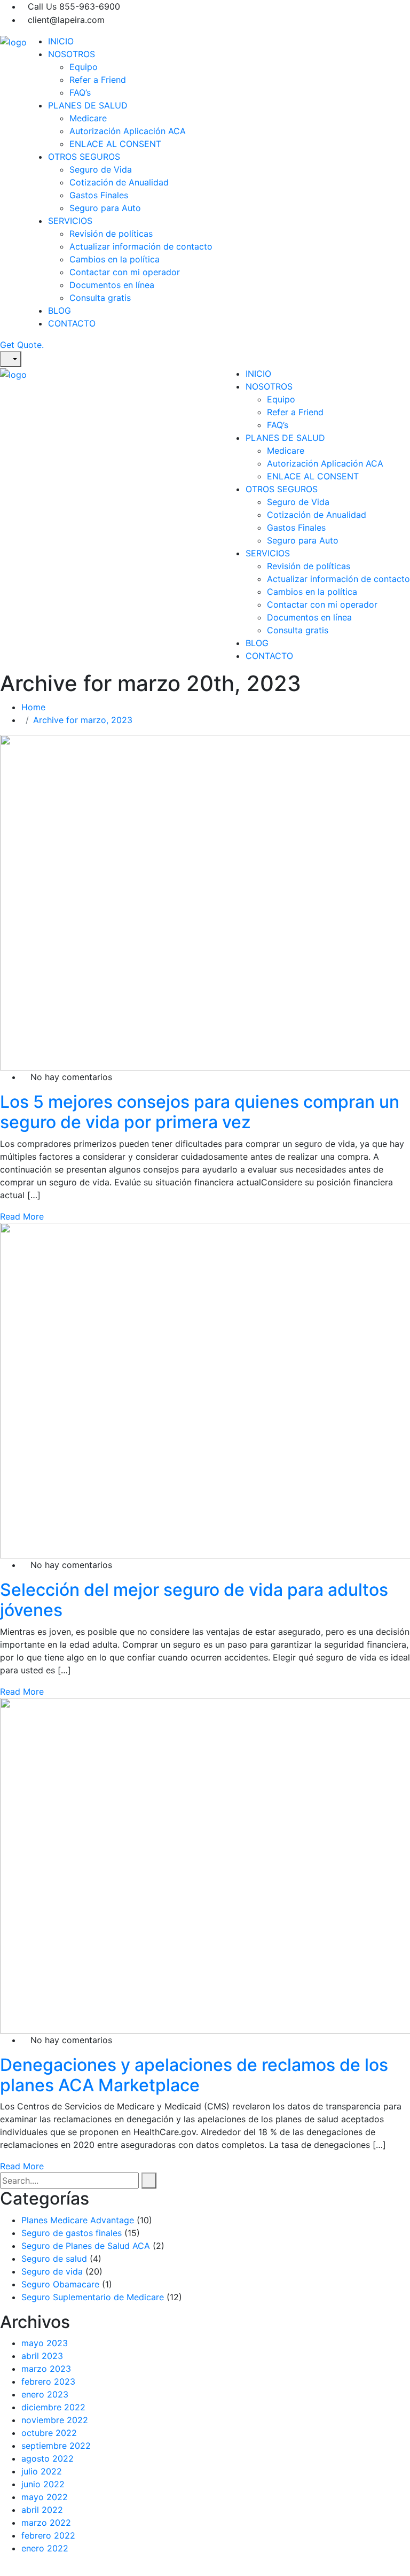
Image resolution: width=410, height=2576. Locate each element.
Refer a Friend (98, 80)
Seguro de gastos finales (72, 2233)
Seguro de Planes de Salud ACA (86, 2246)
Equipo (84, 67)
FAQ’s (80, 92)
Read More (22, 1216)
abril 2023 (42, 2356)
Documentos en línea (112, 285)
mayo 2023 (45, 2343)
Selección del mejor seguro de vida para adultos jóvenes (194, 1600)
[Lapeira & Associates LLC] (13, 41)
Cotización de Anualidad (119, 182)
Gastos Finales (99, 195)
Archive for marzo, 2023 (83, 720)
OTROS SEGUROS (84, 157)
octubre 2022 (49, 2433)
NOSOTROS (72, 54)
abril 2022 (42, 2510)
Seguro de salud (54, 2259)
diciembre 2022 (53, 2407)
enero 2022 (45, 2548)
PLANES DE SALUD (88, 105)
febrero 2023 (48, 2381)
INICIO (61, 41)
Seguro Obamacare (60, 2284)
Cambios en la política (115, 259)
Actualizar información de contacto (141, 246)
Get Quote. (22, 345)
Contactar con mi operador (125, 272)
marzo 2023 (46, 2369)
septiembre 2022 (56, 2446)
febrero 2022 (48, 2535)
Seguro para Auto (105, 208)
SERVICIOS (70, 221)
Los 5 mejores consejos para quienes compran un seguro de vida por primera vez (200, 1112)
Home (36, 707)
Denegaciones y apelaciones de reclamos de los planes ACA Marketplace (194, 2075)
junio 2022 (43, 2484)
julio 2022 (42, 2471)
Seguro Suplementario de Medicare (93, 2297)
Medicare (88, 118)
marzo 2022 (46, 2523)
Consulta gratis (100, 298)
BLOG (60, 311)
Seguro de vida (52, 2271)
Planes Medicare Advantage (78, 2220)
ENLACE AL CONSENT (115, 144)
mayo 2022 (45, 2497)
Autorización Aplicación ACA (128, 131)
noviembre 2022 (55, 2420)
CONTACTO (72, 323)
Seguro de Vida (101, 169)
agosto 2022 (48, 2458)
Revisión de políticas (111, 234)
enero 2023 (45, 2394)
